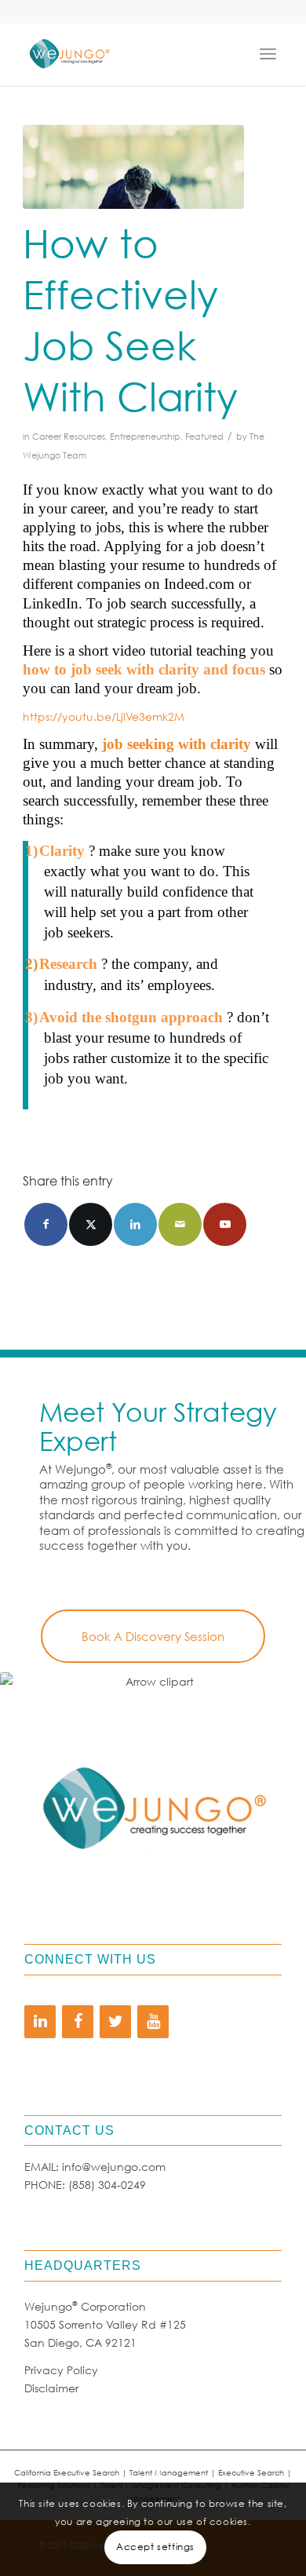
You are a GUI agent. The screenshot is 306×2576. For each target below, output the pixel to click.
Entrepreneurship (145, 437)
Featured (204, 437)
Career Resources (69, 437)
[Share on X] (91, 1224)
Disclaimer (51, 2388)
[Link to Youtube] (225, 1224)
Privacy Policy (61, 2370)
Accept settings (155, 2547)
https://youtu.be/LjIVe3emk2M (104, 716)
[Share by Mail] (180, 1224)
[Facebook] (78, 2022)
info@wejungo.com (114, 2167)
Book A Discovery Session (153, 1636)
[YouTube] (153, 2022)
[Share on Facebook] (46, 1224)
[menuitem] (271, 54)
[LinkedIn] (40, 2022)
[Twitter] (115, 2022)
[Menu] (271, 54)
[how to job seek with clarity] (133, 167)
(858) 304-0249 (107, 2185)
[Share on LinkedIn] (135, 1224)
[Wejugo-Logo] (127, 54)
